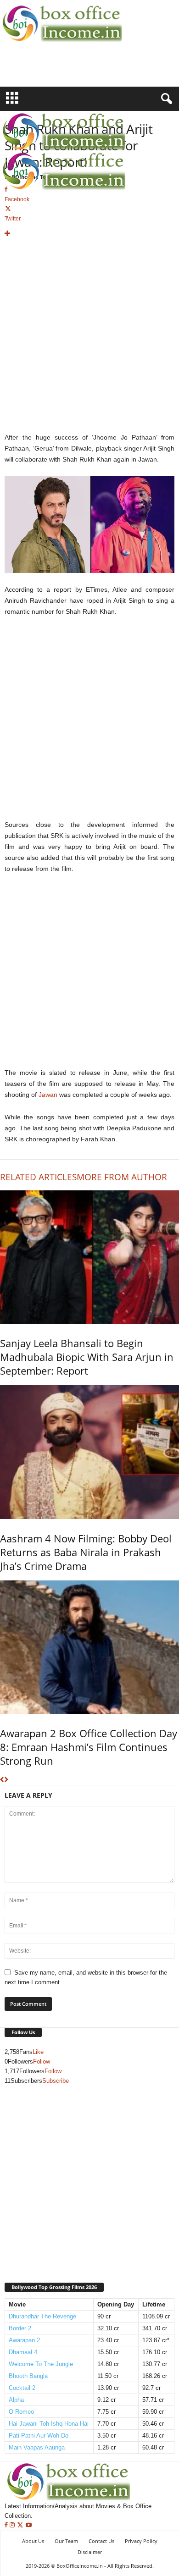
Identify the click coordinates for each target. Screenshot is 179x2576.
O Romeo (21, 2412)
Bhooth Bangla (28, 2376)
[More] (89, 234)
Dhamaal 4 (23, 2352)
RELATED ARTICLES (38, 1177)
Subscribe (56, 2081)
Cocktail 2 (22, 2388)
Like (38, 2052)
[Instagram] (13, 2525)
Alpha (16, 2400)
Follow (42, 2061)
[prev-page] (2, 1780)
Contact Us (101, 2541)
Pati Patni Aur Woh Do (39, 2436)
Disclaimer (90, 2552)
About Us (33, 2541)
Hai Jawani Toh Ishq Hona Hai (49, 2424)
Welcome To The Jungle (41, 2364)
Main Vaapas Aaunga (37, 2447)
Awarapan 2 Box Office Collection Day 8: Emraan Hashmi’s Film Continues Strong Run (89, 1747)
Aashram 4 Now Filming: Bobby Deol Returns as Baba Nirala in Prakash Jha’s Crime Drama (86, 1552)
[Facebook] (7, 2525)
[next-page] (6, 1780)
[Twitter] (21, 2525)
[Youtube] (29, 2525)
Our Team (66, 2541)
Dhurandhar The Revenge (42, 2316)
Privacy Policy (141, 2541)
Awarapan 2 (24, 2340)
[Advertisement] (54, 70)
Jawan (48, 1095)
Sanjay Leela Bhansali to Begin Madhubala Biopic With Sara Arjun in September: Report (87, 1357)
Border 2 (20, 2328)
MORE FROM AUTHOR (122, 1177)
